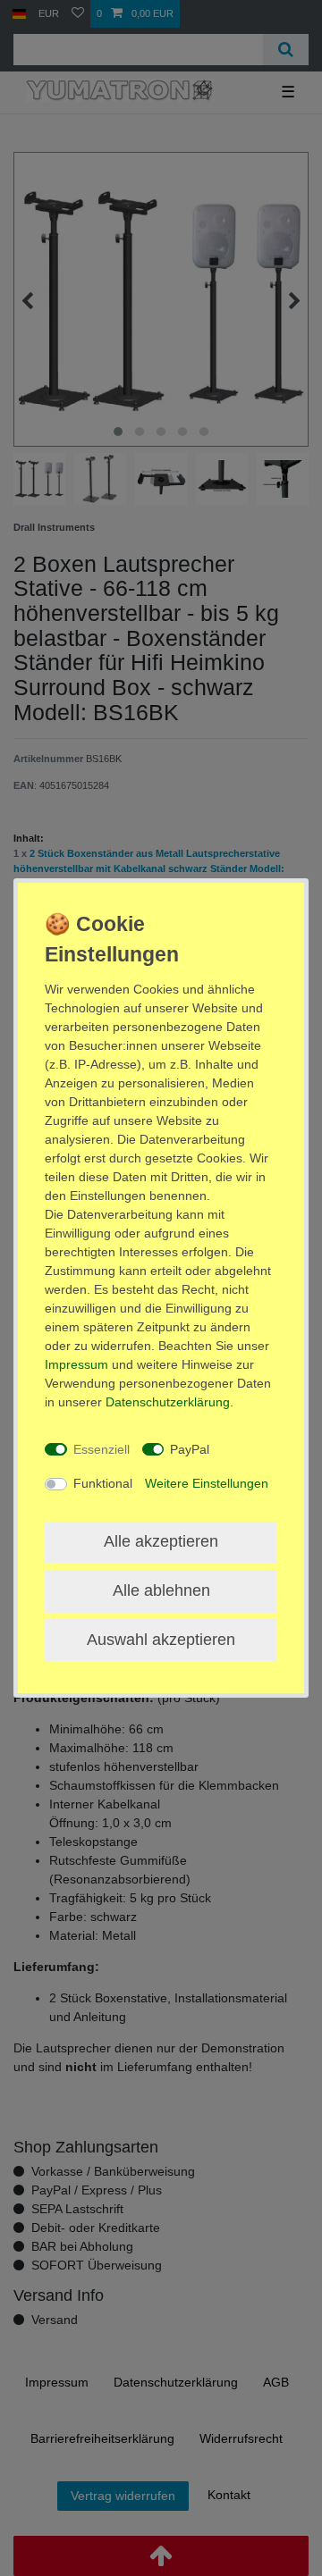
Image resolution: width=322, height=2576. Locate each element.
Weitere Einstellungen (207, 1483)
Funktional (103, 1483)
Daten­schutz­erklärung (168, 1402)
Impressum (76, 1364)
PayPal (190, 1449)
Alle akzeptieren (161, 1541)
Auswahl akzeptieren (161, 1640)
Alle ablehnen (161, 1590)
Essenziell (102, 1449)
